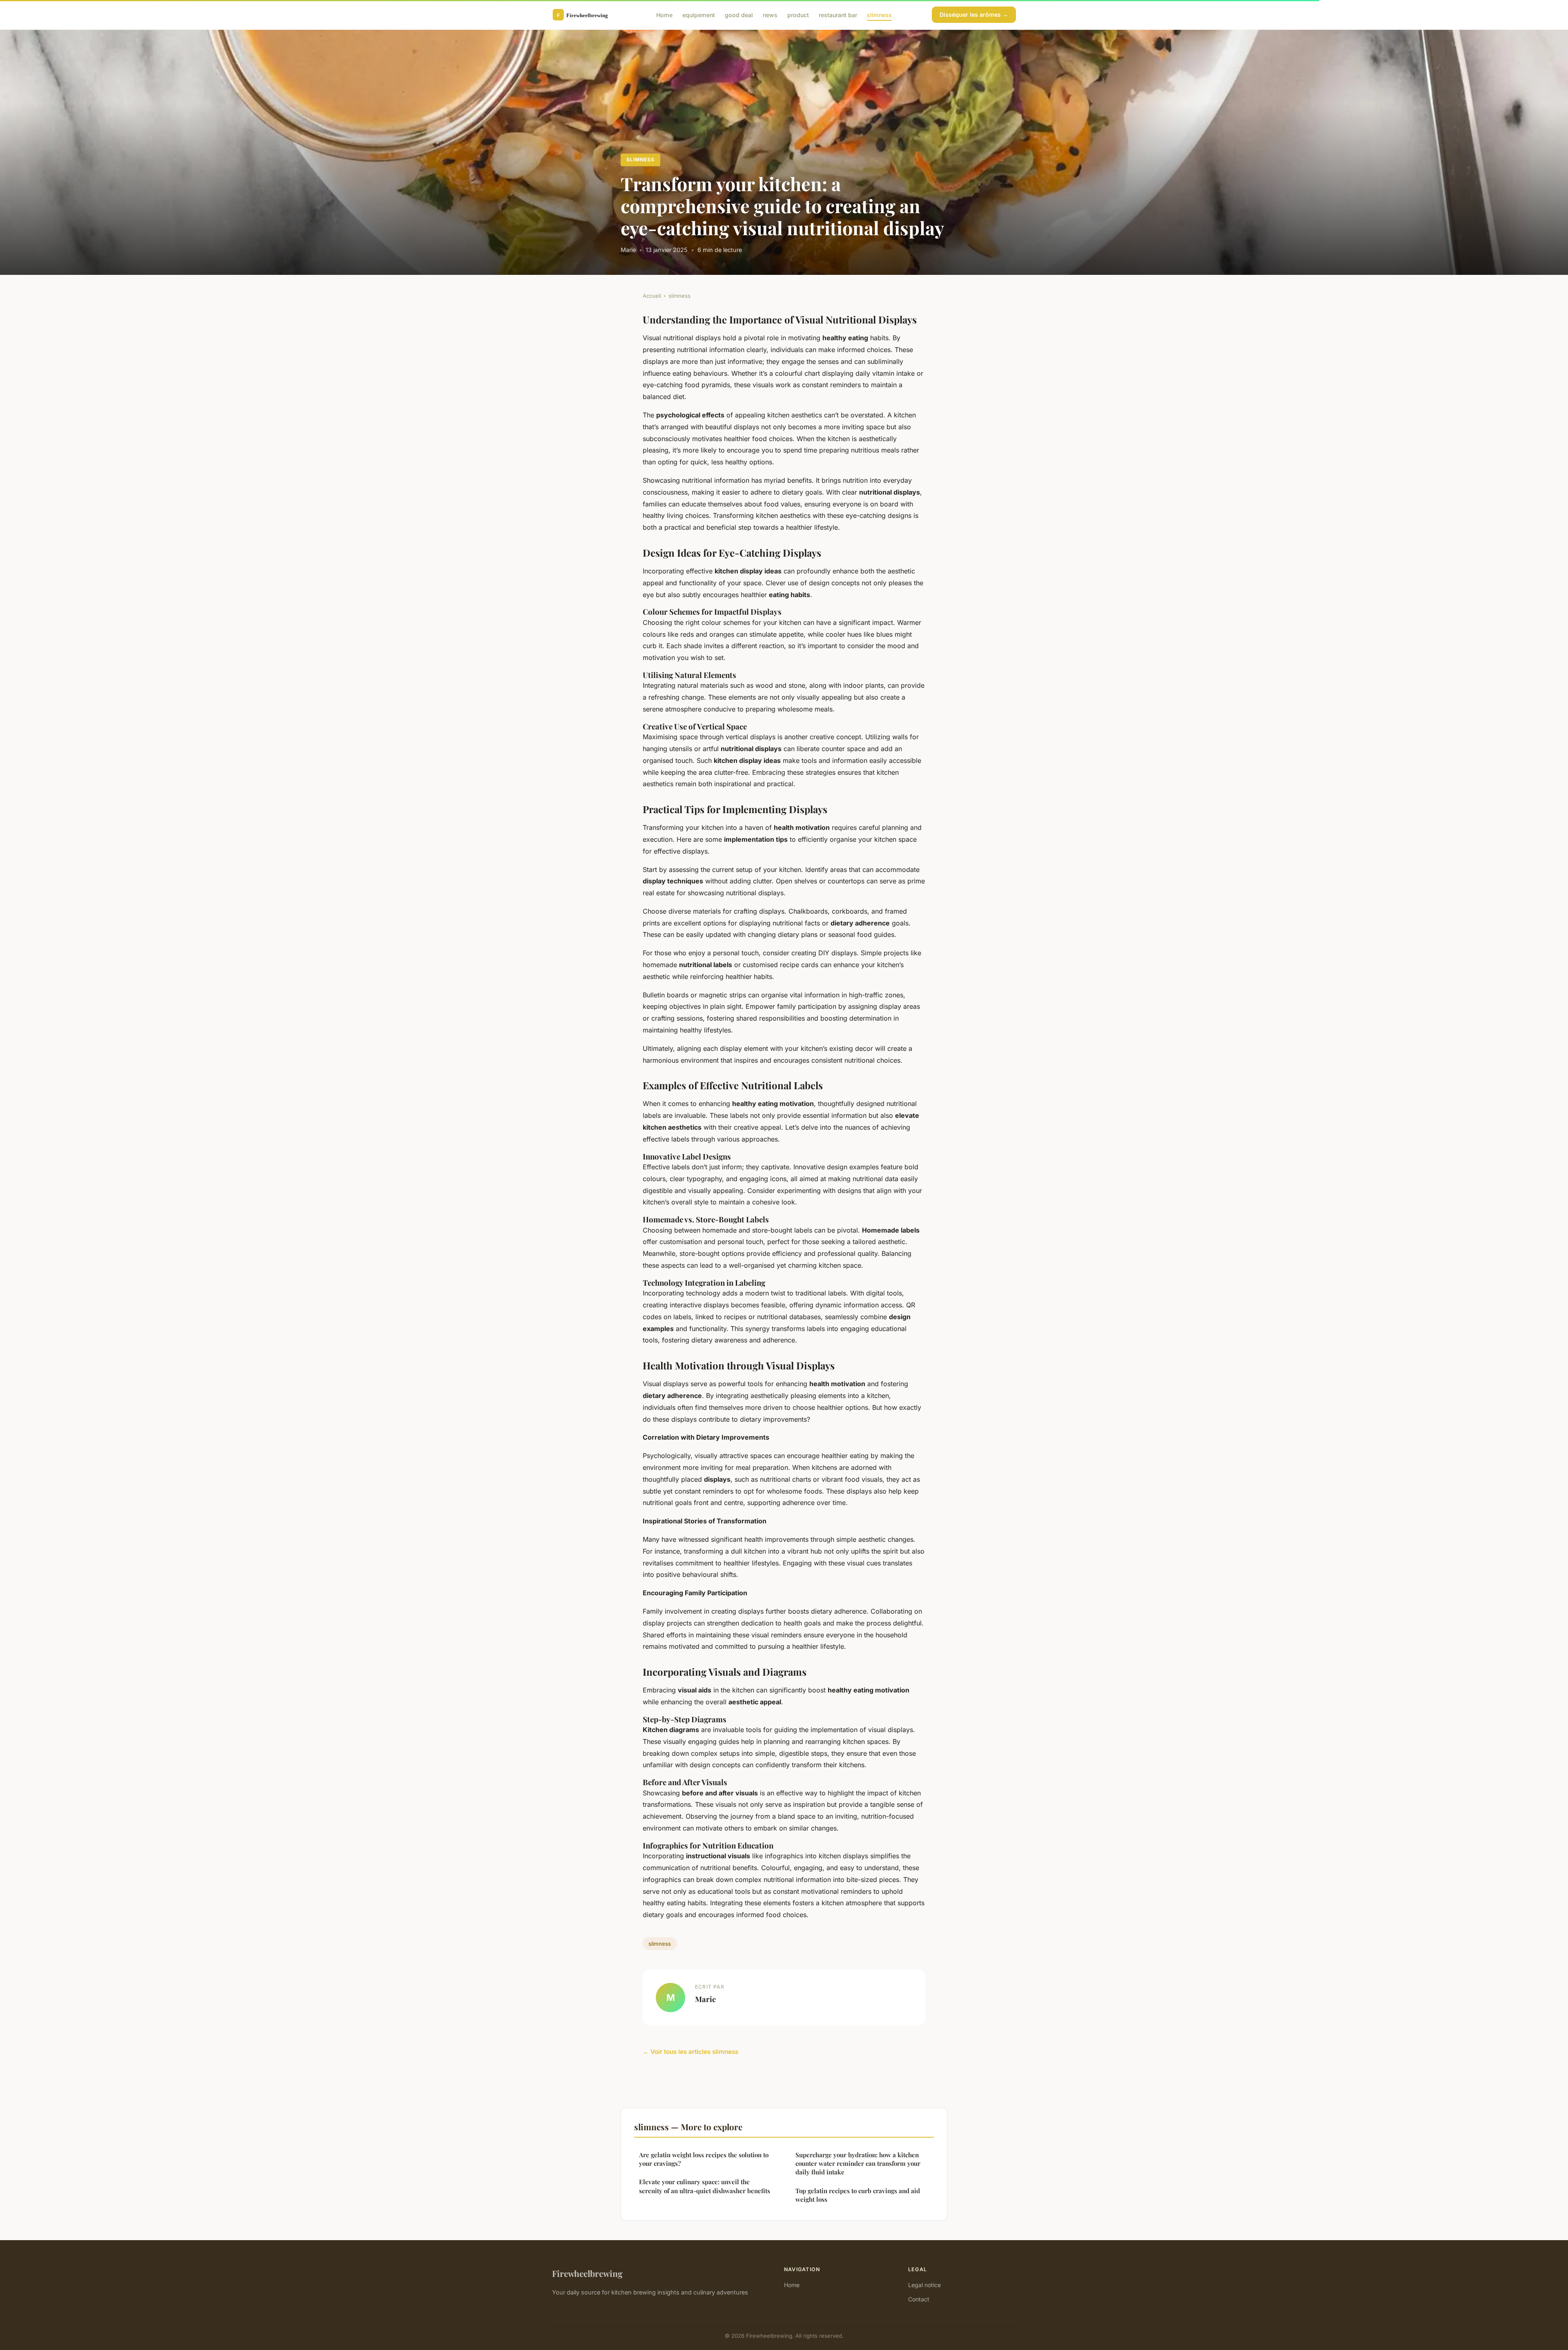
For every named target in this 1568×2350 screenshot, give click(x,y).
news (770, 14)
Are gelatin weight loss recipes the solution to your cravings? (704, 2159)
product (798, 14)
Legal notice (924, 2285)
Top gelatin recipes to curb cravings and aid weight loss (858, 2195)
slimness (879, 14)
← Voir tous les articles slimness (690, 2052)
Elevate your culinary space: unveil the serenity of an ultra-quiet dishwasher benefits (705, 2186)
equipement (699, 14)
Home (664, 14)
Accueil (652, 296)
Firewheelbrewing (587, 2273)
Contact (919, 2299)
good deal (739, 14)
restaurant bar (838, 14)
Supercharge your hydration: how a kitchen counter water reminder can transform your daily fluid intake (858, 2164)
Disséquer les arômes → (974, 14)
